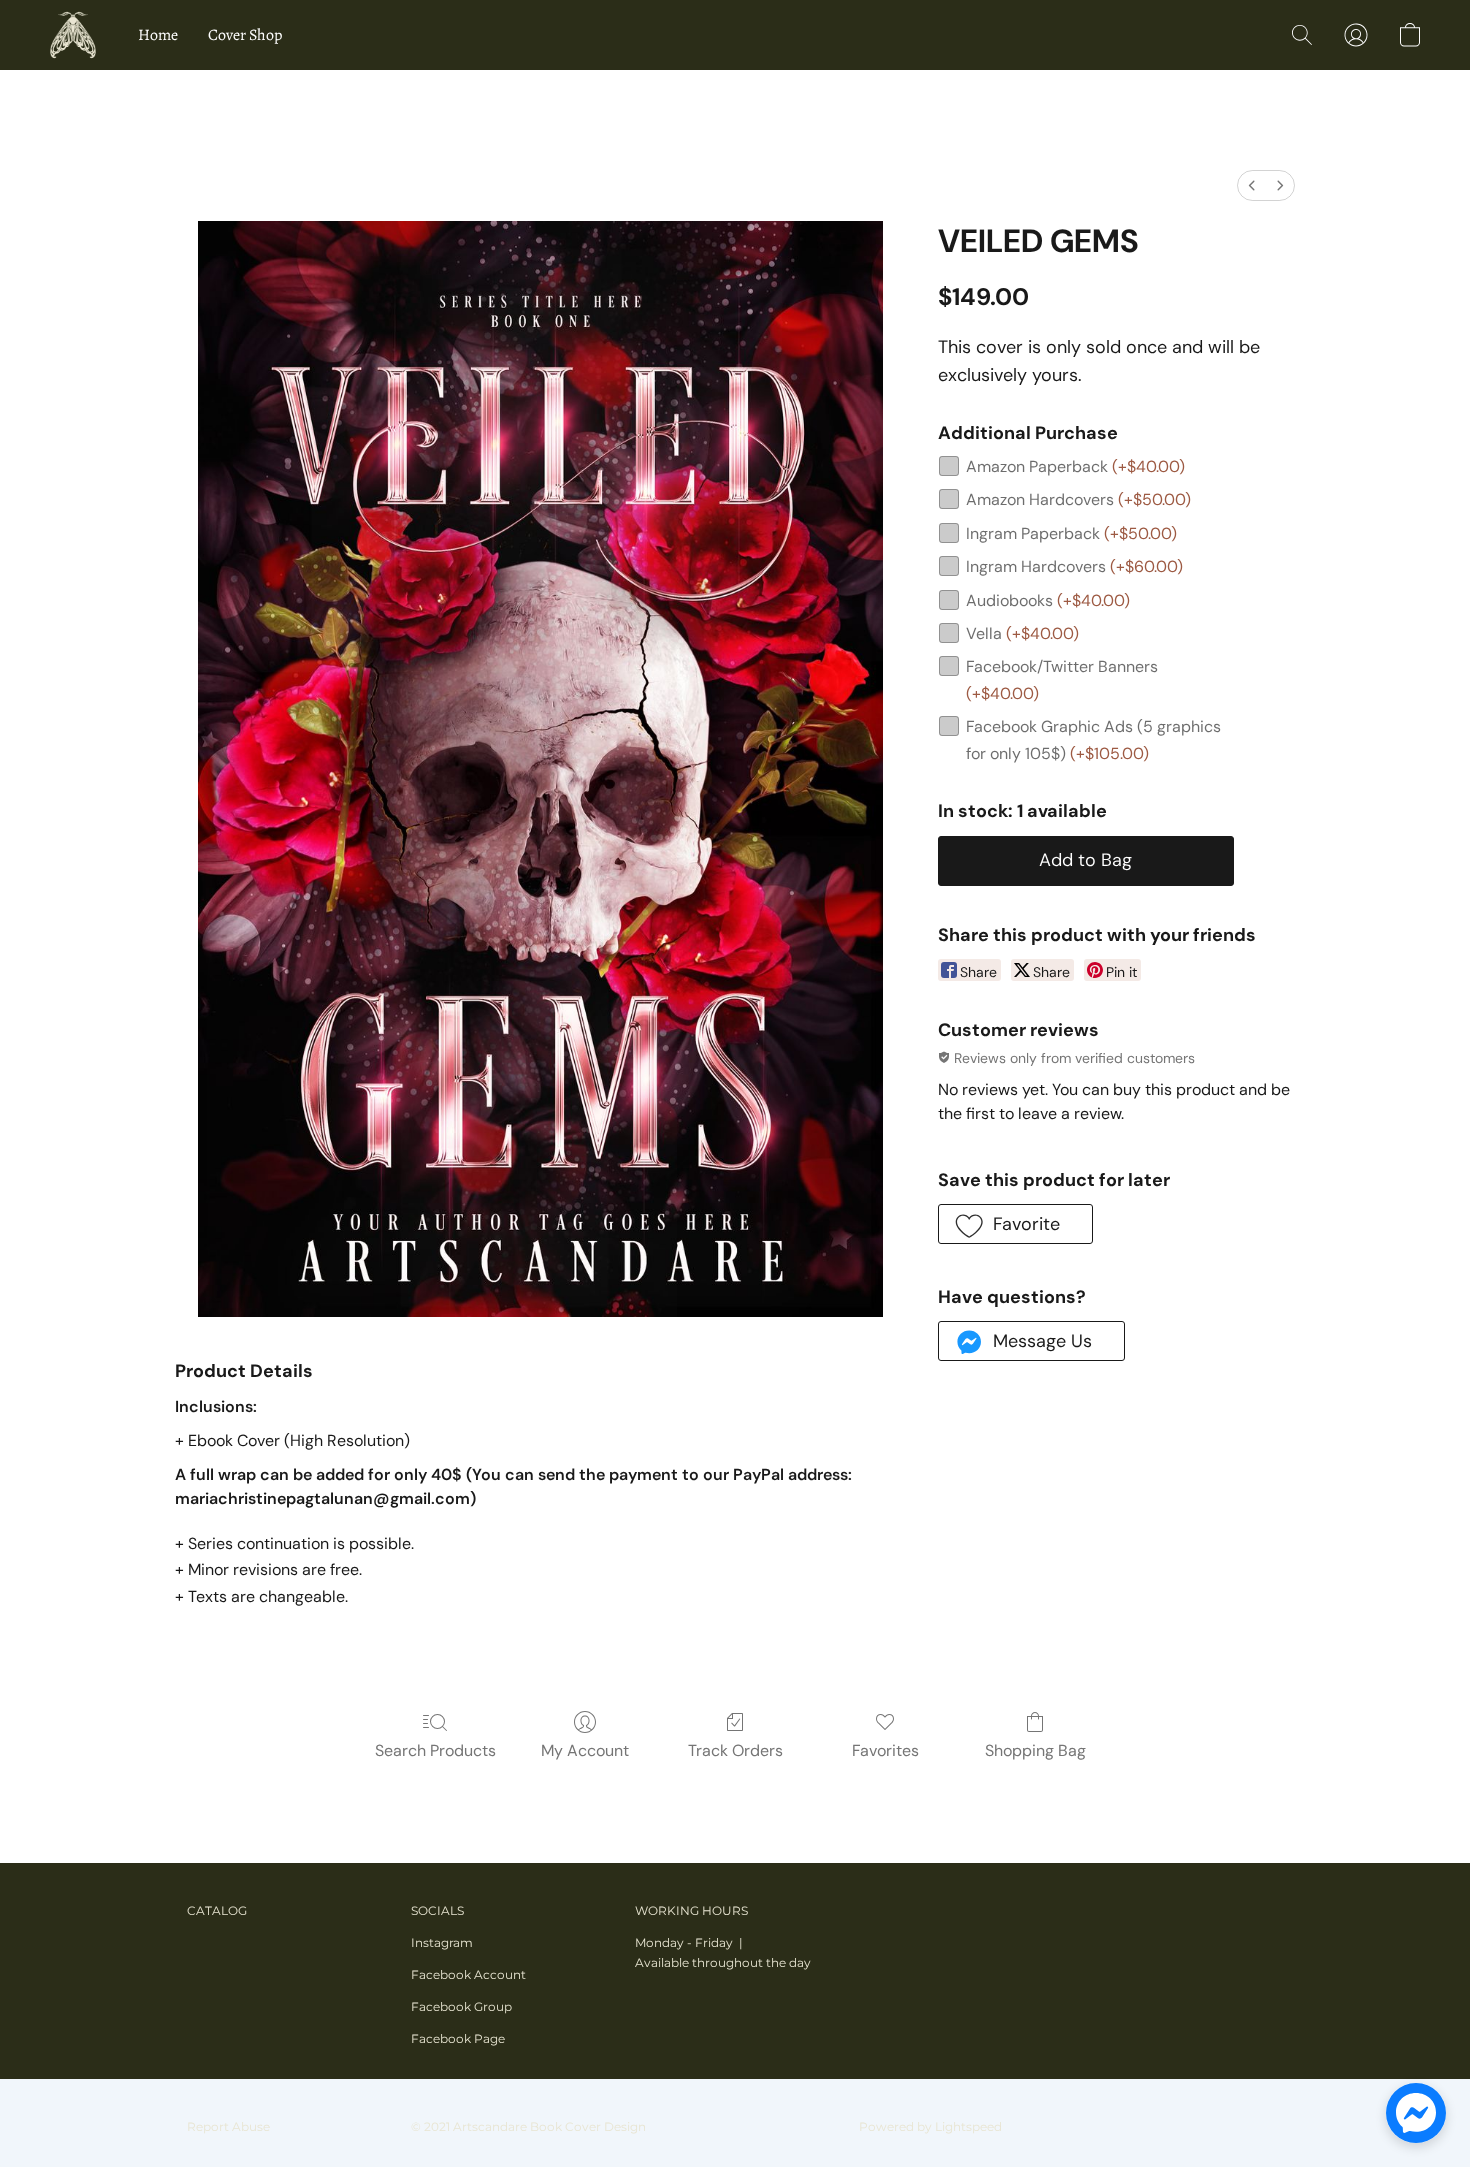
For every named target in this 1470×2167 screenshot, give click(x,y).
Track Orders (735, 1750)
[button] (73, 35)
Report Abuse (228, 2126)
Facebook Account (468, 1974)
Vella (1022, 633)
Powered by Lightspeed (930, 2126)
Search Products (435, 1750)
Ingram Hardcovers (1074, 566)
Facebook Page (458, 2038)
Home (158, 35)
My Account (585, 1750)
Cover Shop (245, 35)
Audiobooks (1048, 600)
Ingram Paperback (1071, 533)
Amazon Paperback (1075, 466)
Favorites (885, 1750)
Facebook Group (461, 2006)
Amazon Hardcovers (1078, 499)
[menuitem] (1252, 185)
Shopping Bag (1035, 1750)
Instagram (442, 1942)
